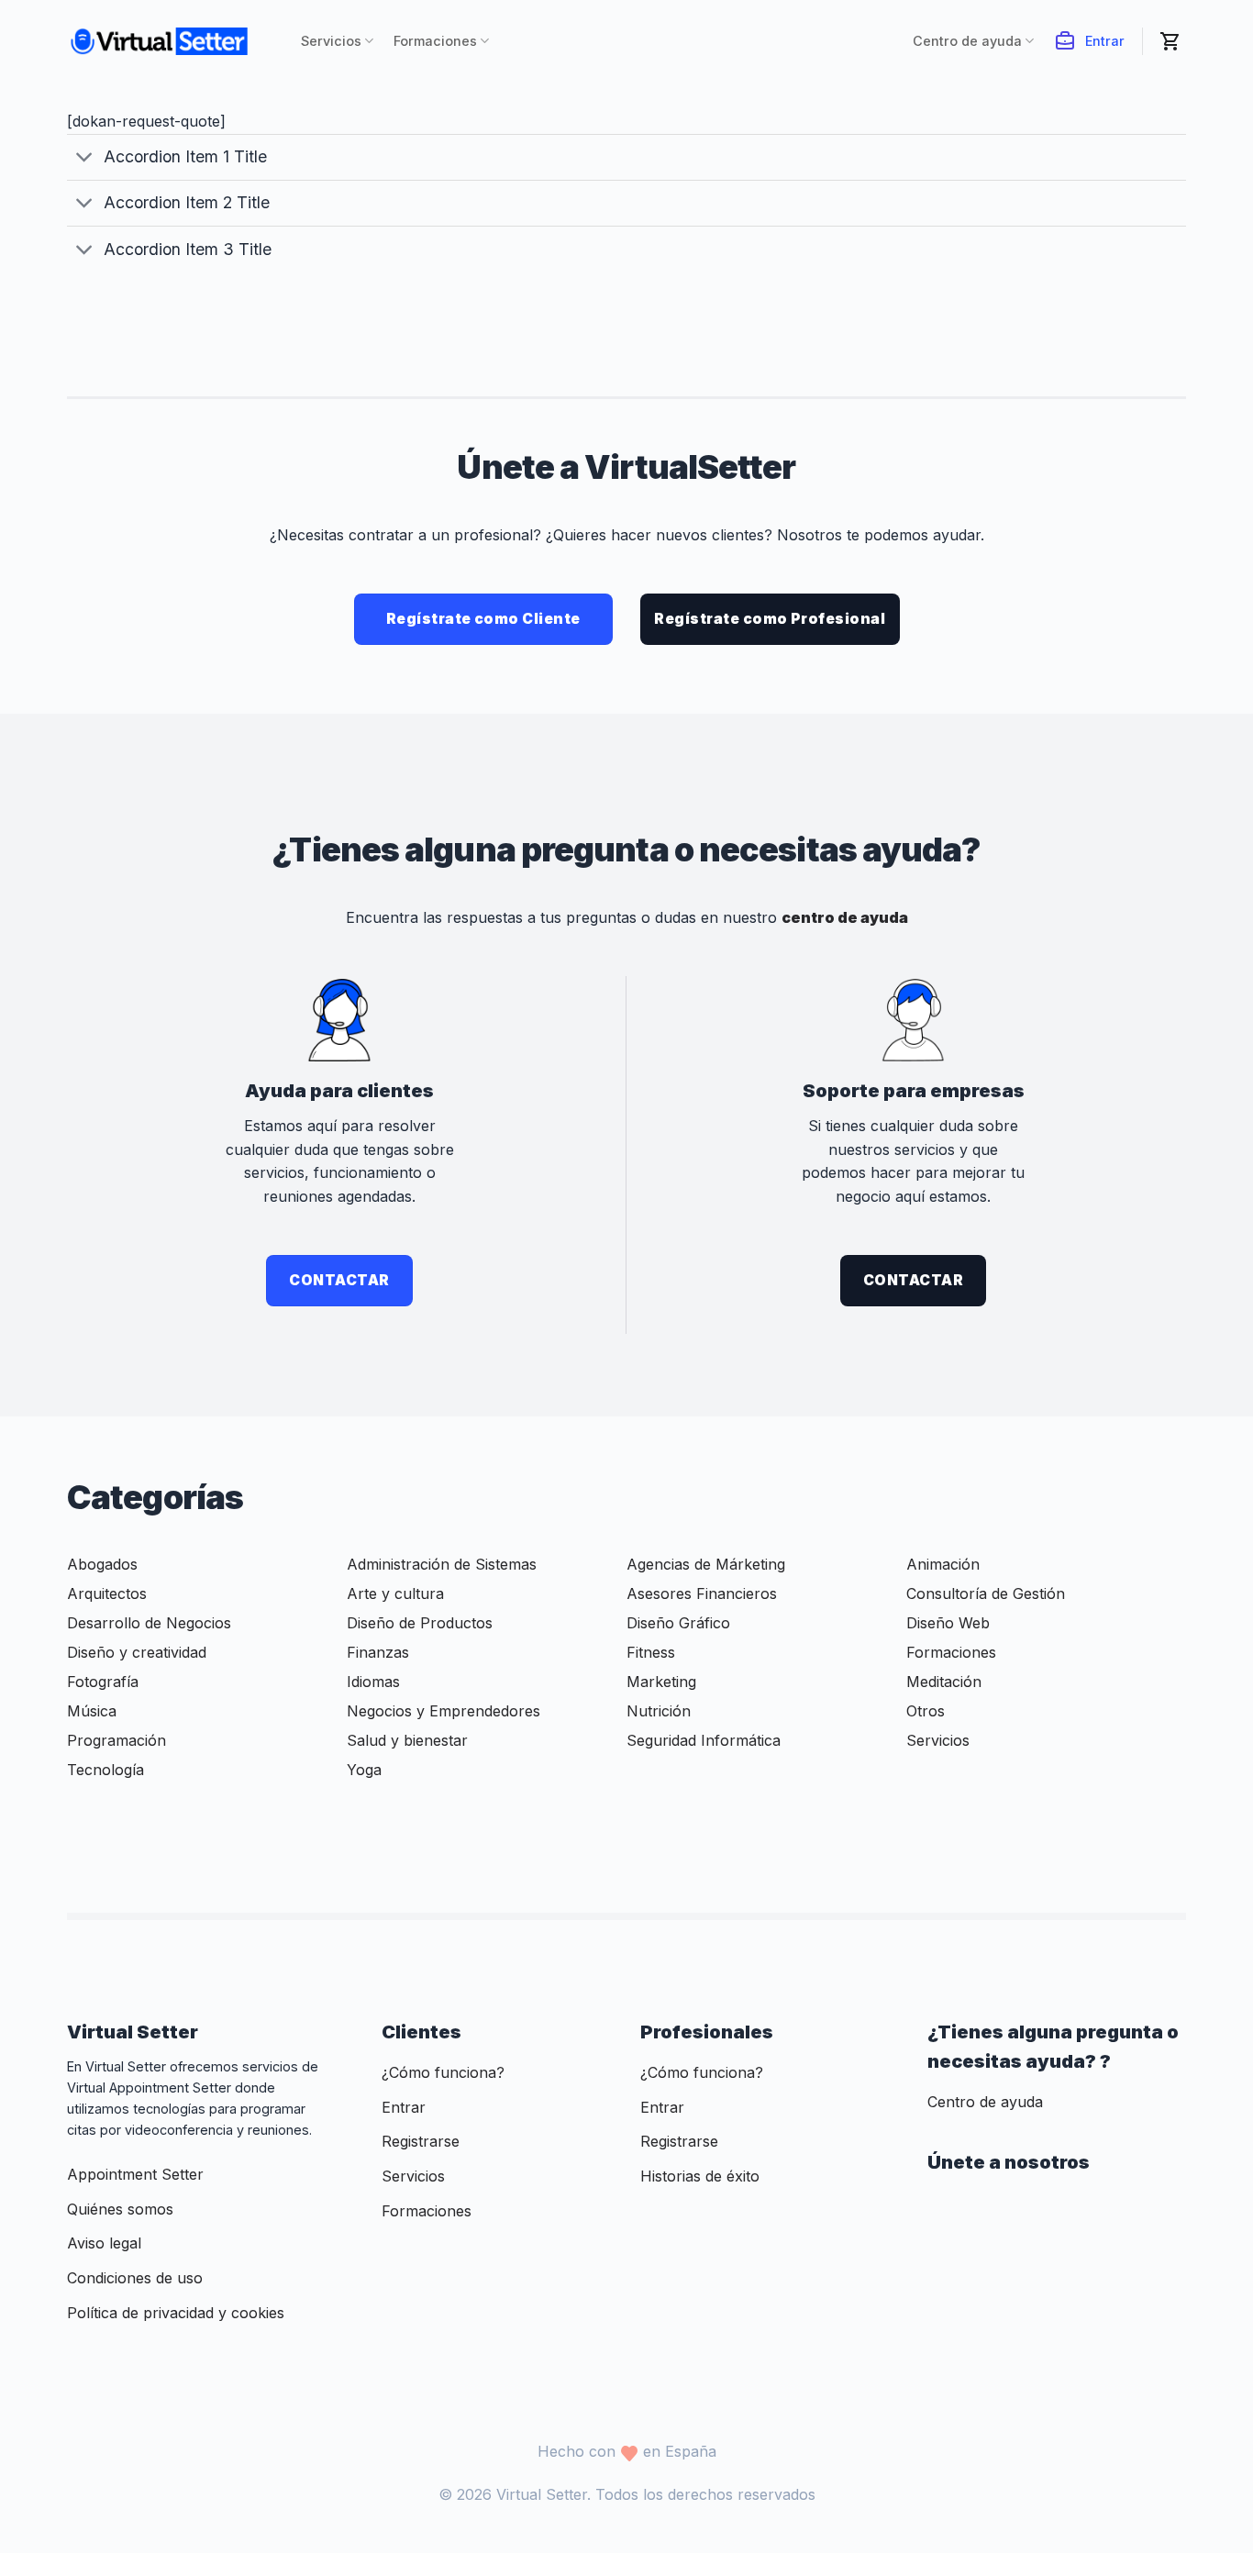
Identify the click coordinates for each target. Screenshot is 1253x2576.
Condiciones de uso (135, 2278)
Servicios (331, 41)
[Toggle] (85, 159)
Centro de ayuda (967, 41)
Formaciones (435, 41)
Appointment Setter (135, 2174)
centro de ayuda (845, 917)
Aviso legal (104, 2243)
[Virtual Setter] (170, 41)
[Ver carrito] (1173, 41)
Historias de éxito (700, 2176)
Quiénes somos (120, 2209)
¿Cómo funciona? (443, 2072)
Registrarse (421, 2141)
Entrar (1105, 41)
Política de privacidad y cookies (176, 2313)
